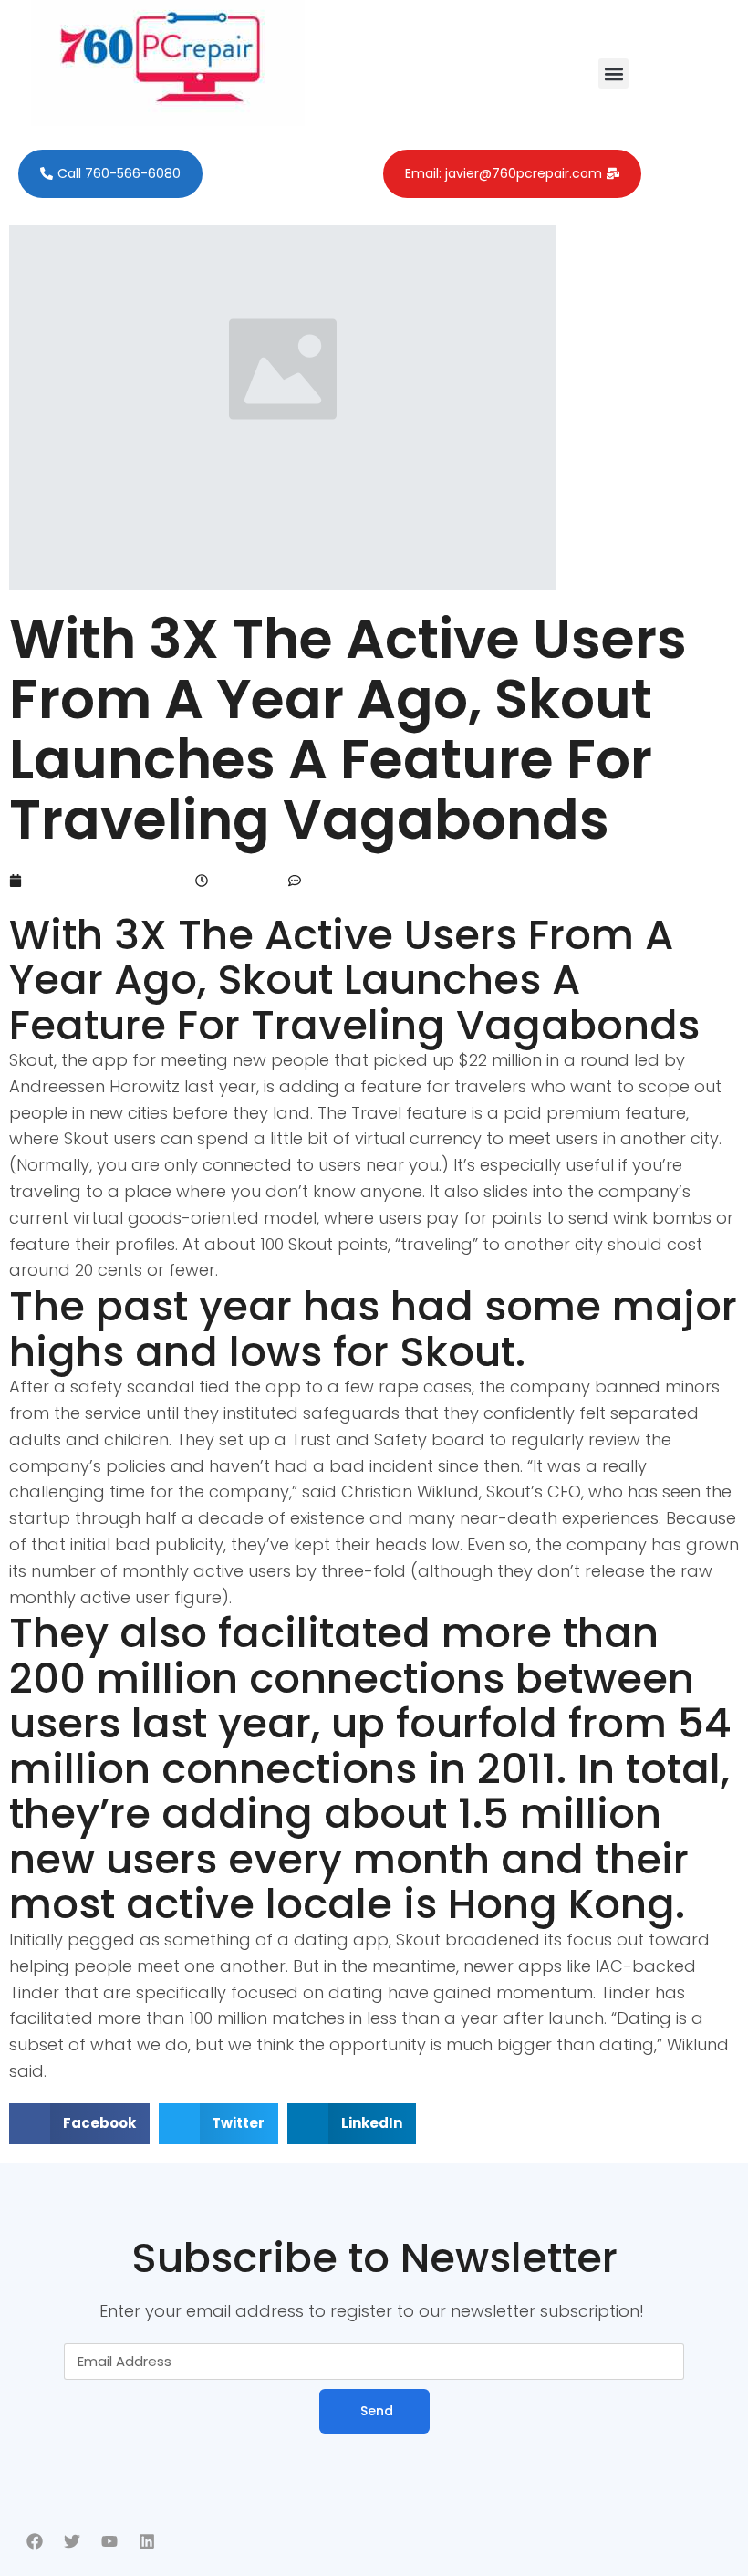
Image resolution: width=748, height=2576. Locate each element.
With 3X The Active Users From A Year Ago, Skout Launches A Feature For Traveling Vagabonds (348, 729)
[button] (613, 73)
